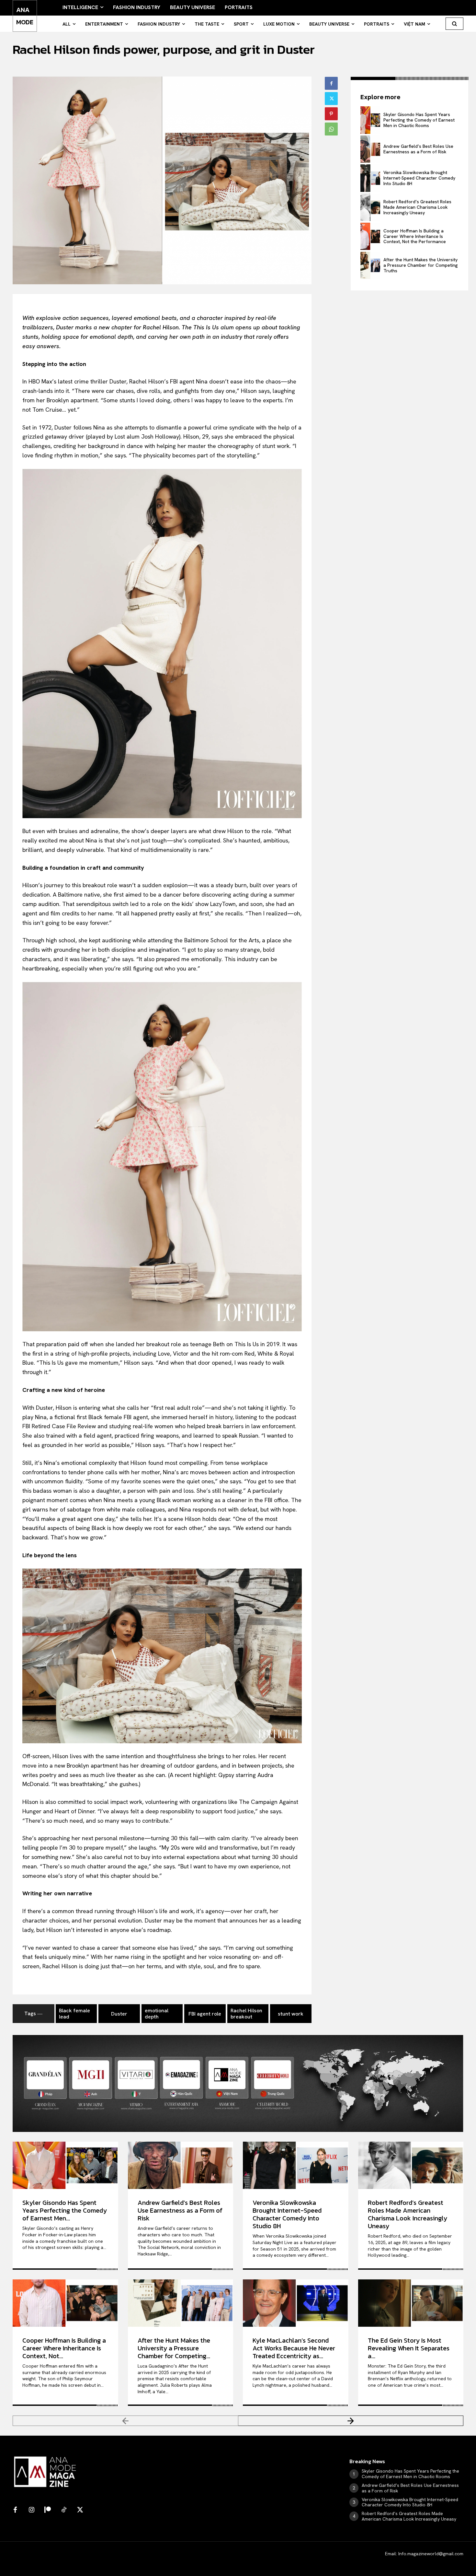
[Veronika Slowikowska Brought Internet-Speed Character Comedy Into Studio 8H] (370, 178)
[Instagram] (31, 2510)
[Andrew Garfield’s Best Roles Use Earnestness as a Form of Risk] (370, 149)
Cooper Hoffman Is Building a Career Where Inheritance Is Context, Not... (64, 2348)
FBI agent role (205, 2014)
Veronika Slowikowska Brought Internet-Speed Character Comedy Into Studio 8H (419, 178)
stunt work (291, 2014)
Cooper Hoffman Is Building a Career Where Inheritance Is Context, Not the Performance (415, 236)
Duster (119, 2014)
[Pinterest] (331, 114)
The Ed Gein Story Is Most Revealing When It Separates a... (409, 2348)
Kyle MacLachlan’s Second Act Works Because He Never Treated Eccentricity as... (294, 2348)
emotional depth (157, 2014)
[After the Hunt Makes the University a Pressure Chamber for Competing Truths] (370, 265)
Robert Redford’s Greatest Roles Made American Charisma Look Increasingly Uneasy (417, 207)
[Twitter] (331, 99)
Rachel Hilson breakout (246, 2014)
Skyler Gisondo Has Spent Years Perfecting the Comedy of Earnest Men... (65, 2210)
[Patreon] (48, 2510)
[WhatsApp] (331, 129)
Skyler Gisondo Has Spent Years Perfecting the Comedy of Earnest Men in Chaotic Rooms (419, 120)
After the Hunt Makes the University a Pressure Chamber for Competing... (174, 2348)
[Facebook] (331, 83)
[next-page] (351, 2421)
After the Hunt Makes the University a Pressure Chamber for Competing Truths (421, 265)
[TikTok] (64, 2510)
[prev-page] (125, 2421)
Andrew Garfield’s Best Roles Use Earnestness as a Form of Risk (418, 149)
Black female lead (74, 2014)
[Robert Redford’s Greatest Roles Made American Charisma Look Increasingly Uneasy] (370, 207)
